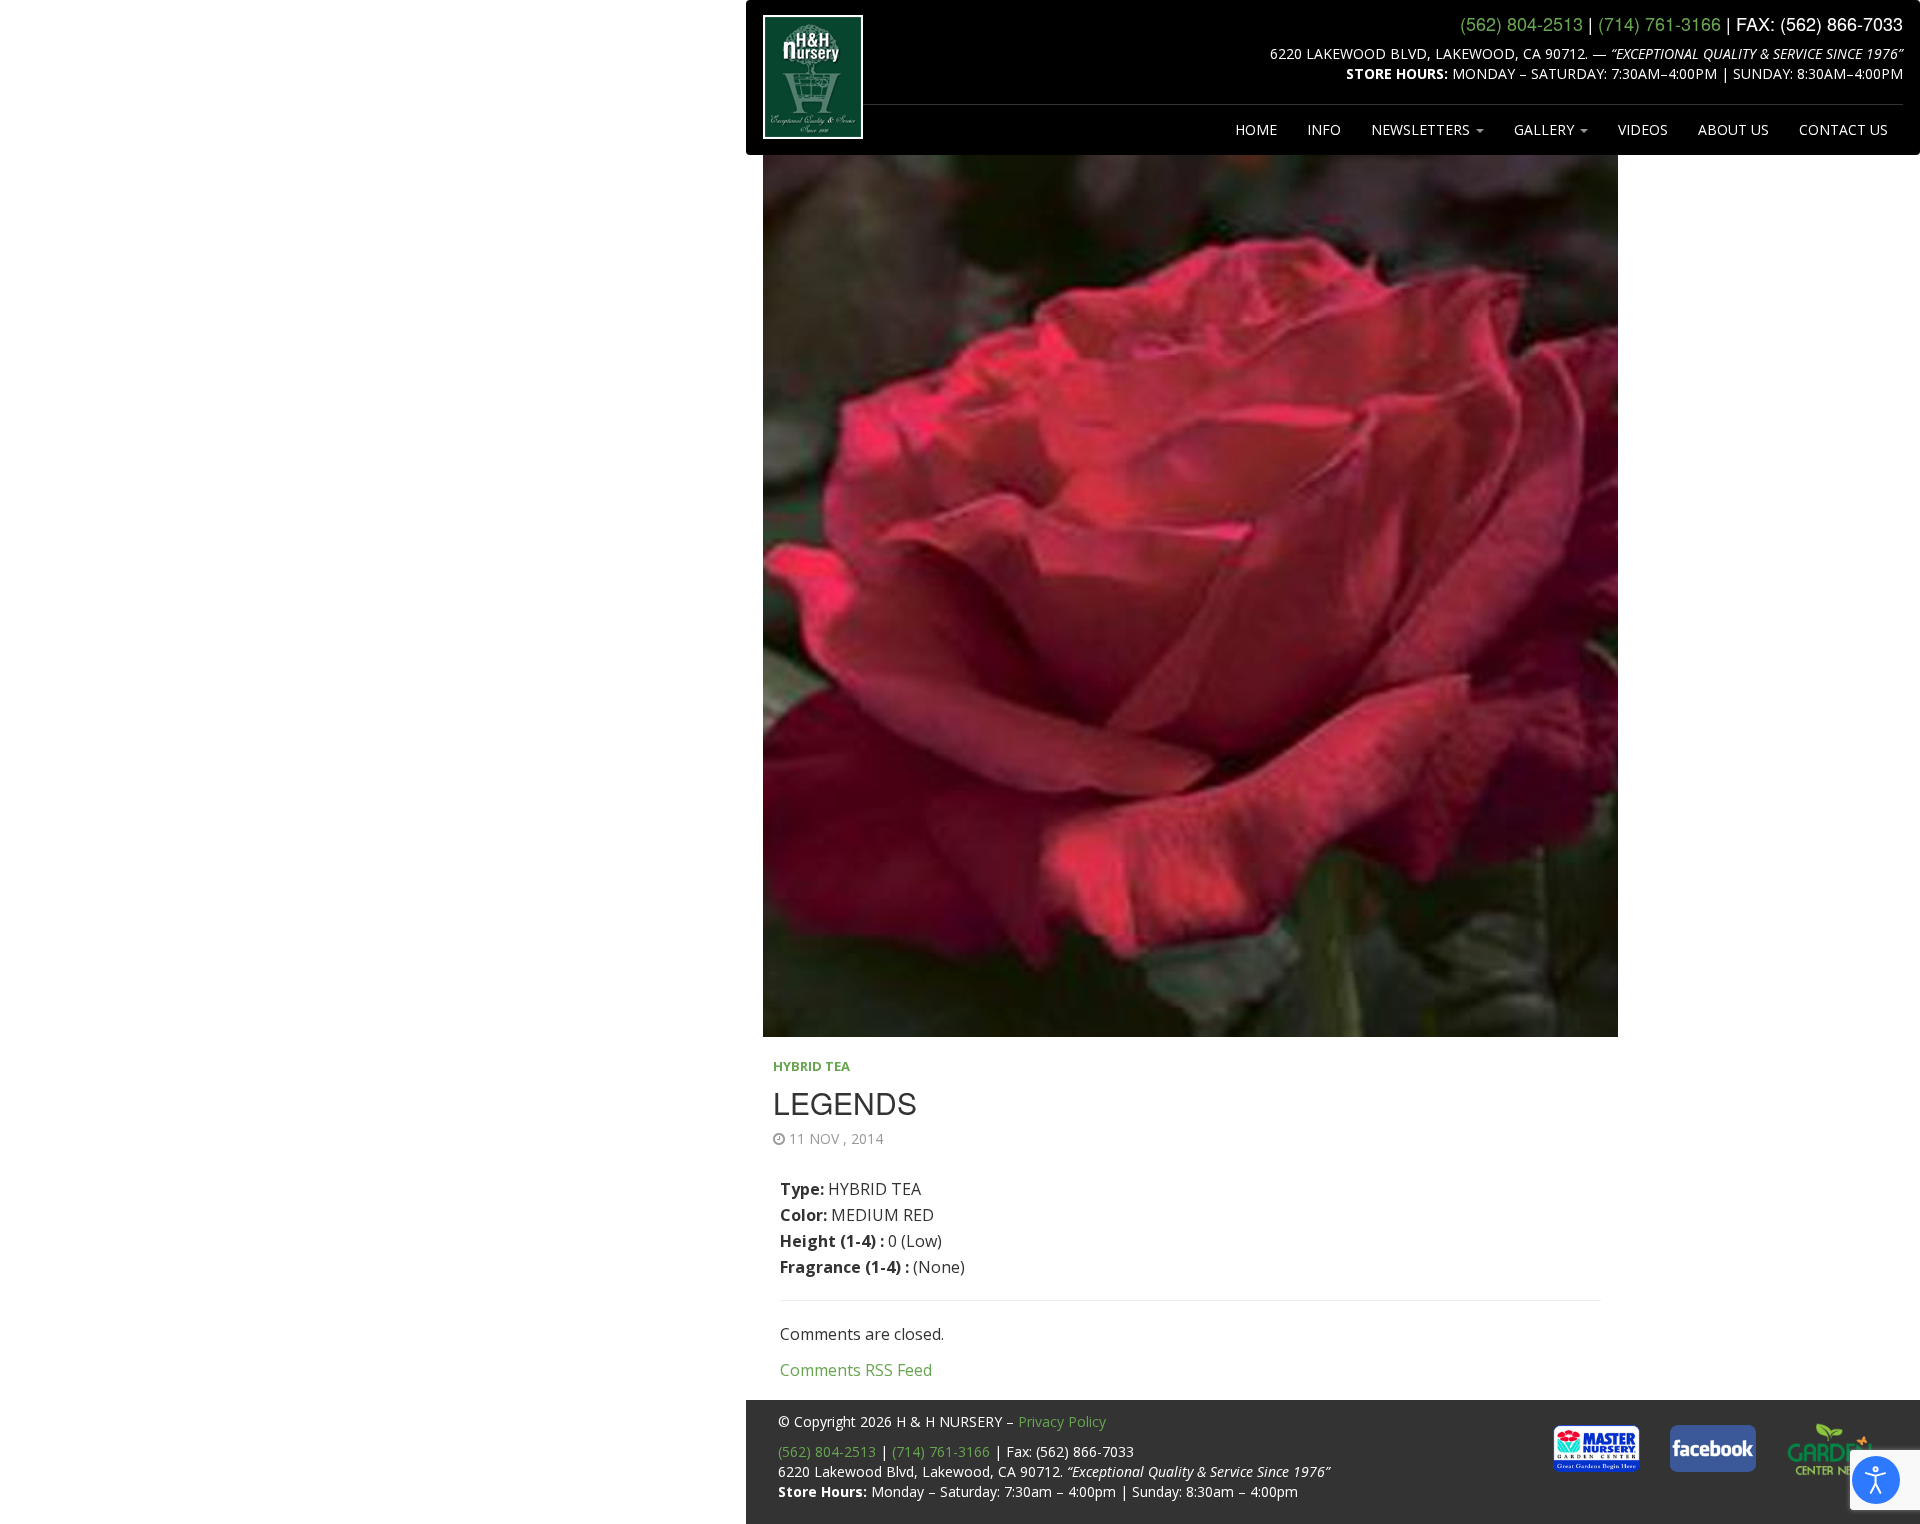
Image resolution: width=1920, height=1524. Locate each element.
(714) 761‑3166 (1659, 23)
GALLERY (1546, 129)
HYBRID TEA (811, 1066)
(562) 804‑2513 (1521, 23)
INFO (1324, 129)
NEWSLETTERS (1422, 129)
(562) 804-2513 (827, 1451)
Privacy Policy (1062, 1421)
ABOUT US (1733, 129)
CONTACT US (1843, 129)
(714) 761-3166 (941, 1451)
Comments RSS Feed (856, 1370)
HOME (1256, 129)
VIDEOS (1643, 129)
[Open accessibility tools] (1876, 1480)
